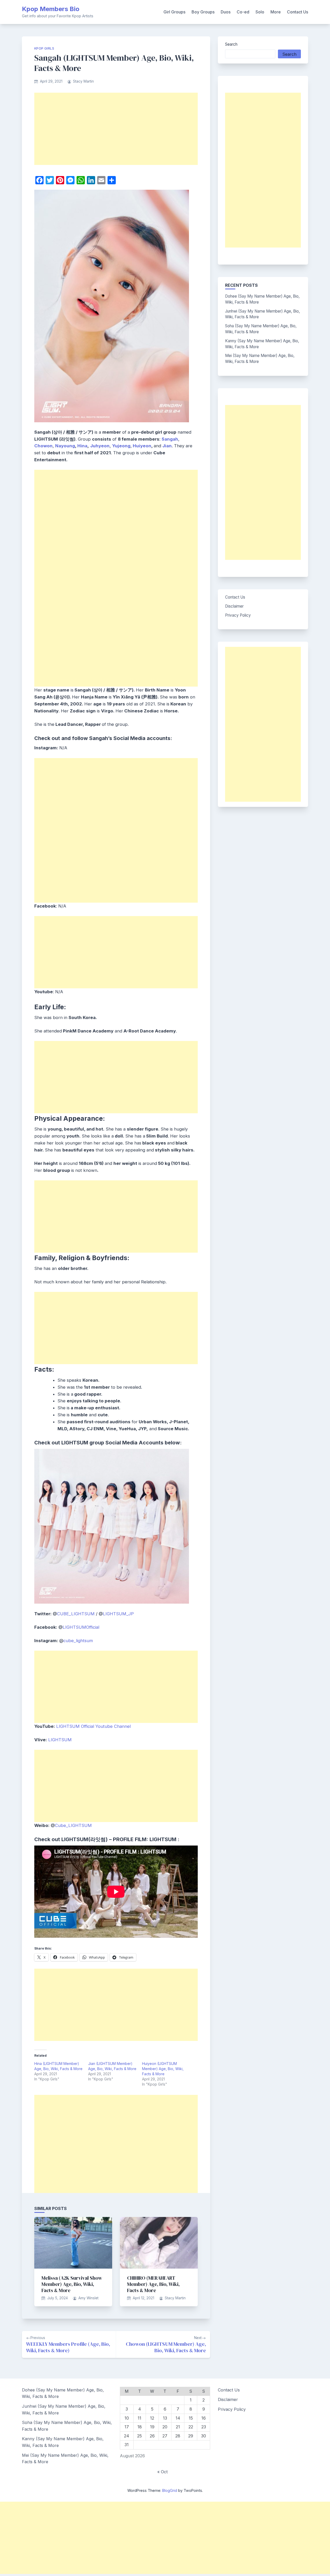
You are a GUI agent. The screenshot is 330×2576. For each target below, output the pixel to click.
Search (231, 44)
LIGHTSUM (60, 1740)
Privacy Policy (238, 615)
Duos (226, 12)
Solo (260, 12)
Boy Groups (203, 12)
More (276, 12)
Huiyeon (142, 446)
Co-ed (243, 12)
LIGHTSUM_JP (118, 1614)
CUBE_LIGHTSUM (76, 1614)
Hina (82, 446)
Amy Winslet (88, 2298)
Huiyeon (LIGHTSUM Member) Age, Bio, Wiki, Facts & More (163, 2069)
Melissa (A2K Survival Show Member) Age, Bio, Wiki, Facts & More (72, 2284)
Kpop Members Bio (51, 9)
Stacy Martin (83, 81)
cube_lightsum (78, 1641)
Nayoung (65, 446)
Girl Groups (174, 12)
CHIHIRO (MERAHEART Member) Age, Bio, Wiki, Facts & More (153, 2284)
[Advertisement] (116, 129)
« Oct (162, 2472)
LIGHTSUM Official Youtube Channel (93, 1726)
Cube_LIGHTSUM (73, 1825)
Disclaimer (234, 606)
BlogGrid (170, 2490)
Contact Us (298, 12)
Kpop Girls (44, 48)
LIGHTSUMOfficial (81, 1627)
